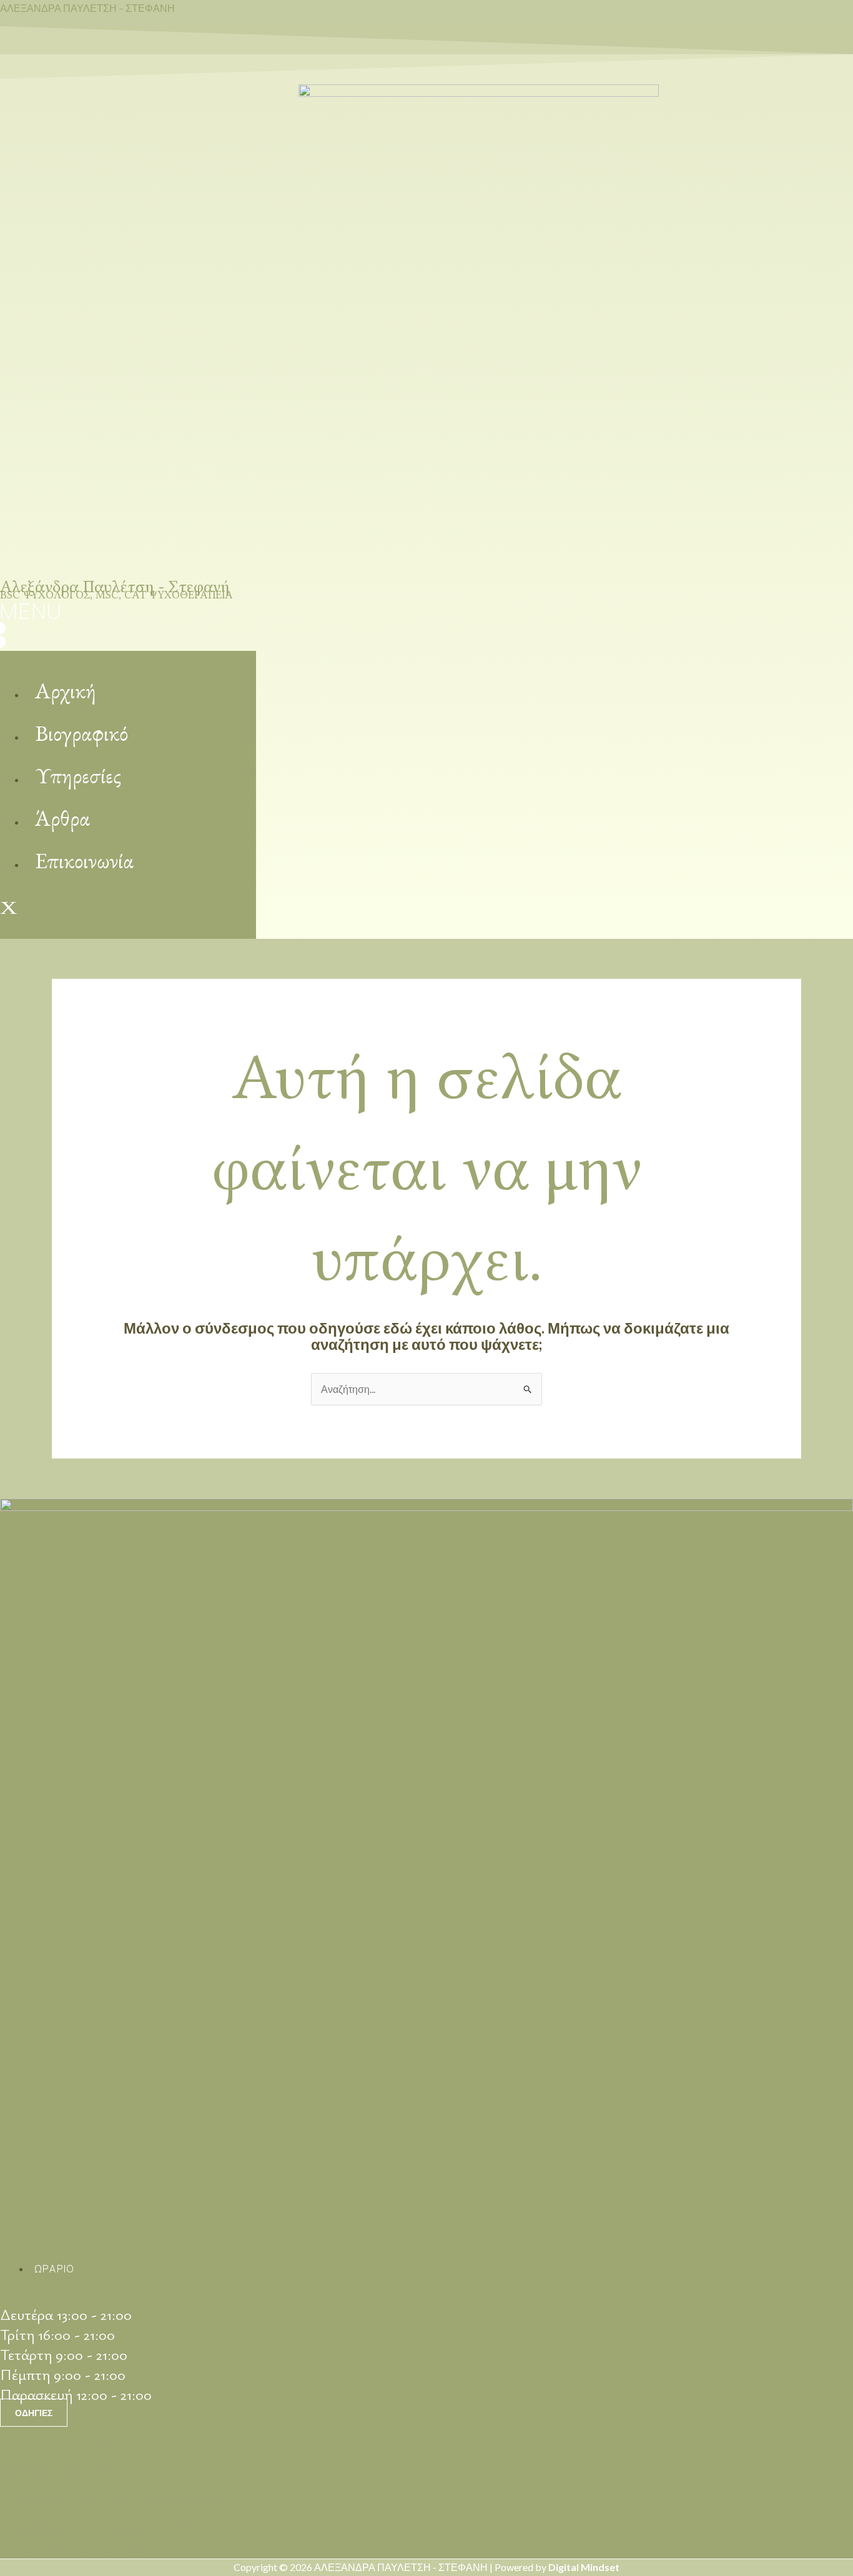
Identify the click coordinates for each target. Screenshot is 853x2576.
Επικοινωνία (84, 860)
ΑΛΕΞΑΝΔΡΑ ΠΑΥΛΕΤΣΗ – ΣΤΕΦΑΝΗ (87, 8)
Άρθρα (62, 818)
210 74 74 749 (54, 2435)
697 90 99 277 (57, 2467)
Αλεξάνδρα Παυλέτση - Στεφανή (115, 587)
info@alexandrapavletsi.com (104, 2525)
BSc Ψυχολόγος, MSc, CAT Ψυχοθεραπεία (116, 595)
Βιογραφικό (81, 733)
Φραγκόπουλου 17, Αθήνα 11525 (112, 2497)
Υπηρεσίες (78, 775)
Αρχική (66, 691)
